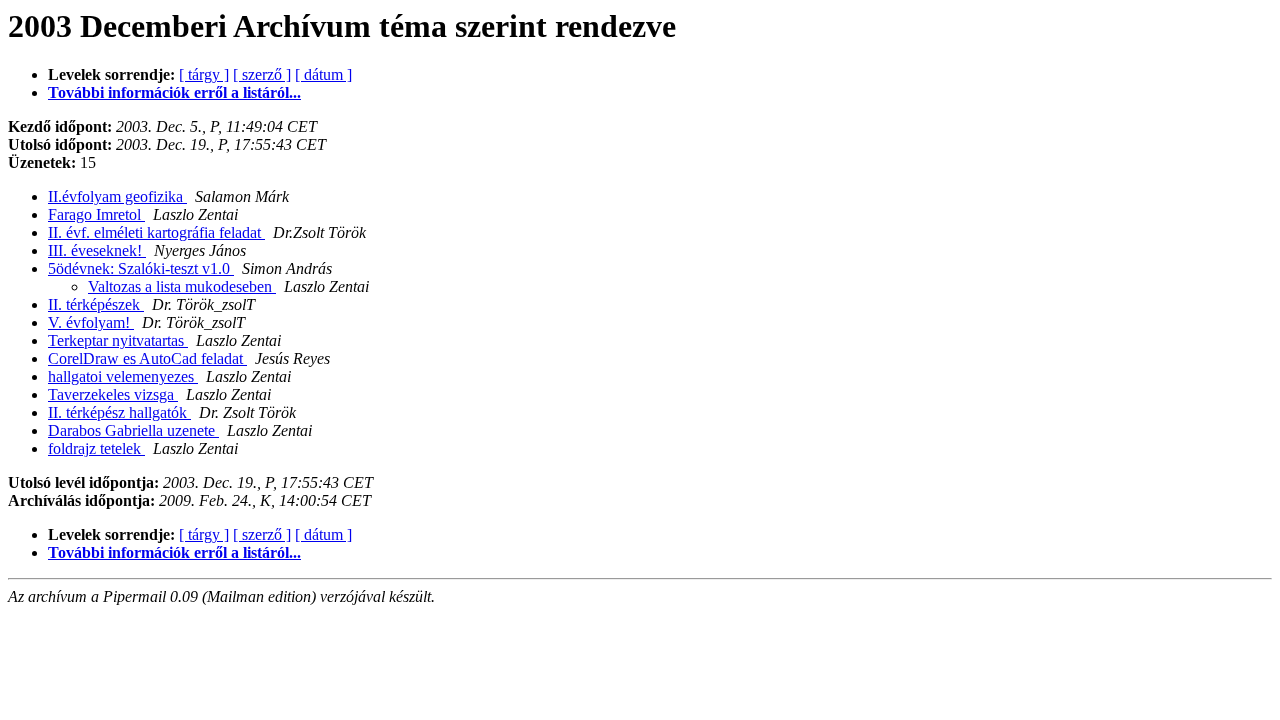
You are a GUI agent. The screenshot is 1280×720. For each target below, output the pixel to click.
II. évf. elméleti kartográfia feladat (156, 232)
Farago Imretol (96, 214)
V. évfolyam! (91, 322)
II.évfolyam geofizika (117, 196)
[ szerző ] (262, 74)
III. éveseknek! (97, 250)
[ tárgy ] (204, 74)
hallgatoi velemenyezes (123, 376)
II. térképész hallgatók (119, 412)
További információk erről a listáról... (174, 92)
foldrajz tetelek (96, 448)
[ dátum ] (323, 74)
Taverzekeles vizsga (113, 394)
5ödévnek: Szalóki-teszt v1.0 (141, 268)
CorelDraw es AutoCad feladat (147, 358)
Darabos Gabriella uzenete (133, 430)
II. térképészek (96, 304)
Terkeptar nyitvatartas (118, 340)
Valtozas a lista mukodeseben (182, 286)
